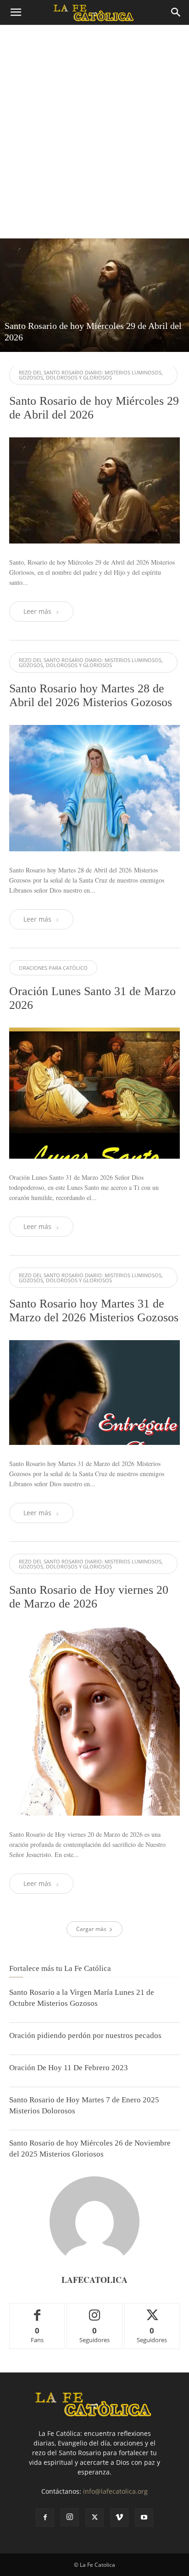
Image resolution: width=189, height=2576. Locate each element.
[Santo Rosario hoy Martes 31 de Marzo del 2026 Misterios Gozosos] (94, 1393)
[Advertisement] (94, 139)
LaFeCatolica (94, 2280)
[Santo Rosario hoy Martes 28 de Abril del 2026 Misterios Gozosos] (94, 788)
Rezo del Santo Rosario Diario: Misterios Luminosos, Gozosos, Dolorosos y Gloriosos (91, 375)
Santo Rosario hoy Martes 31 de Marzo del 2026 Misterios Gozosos (94, 1311)
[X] (94, 2518)
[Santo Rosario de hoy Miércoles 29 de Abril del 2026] (94, 295)
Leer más (37, 611)
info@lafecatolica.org (115, 2491)
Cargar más (91, 1929)
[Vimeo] (119, 2518)
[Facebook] (45, 2518)
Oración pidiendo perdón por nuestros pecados (85, 2035)
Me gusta (37, 2310)
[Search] (176, 12)
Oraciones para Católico (53, 968)
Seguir (95, 2310)
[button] (16, 12)
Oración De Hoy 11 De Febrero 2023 (69, 2068)
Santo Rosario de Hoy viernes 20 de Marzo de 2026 (89, 1597)
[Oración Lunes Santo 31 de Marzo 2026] (94, 1093)
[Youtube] (144, 2518)
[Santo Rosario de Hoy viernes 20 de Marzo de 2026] (94, 1721)
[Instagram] (70, 2517)
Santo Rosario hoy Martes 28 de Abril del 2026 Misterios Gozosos (91, 695)
